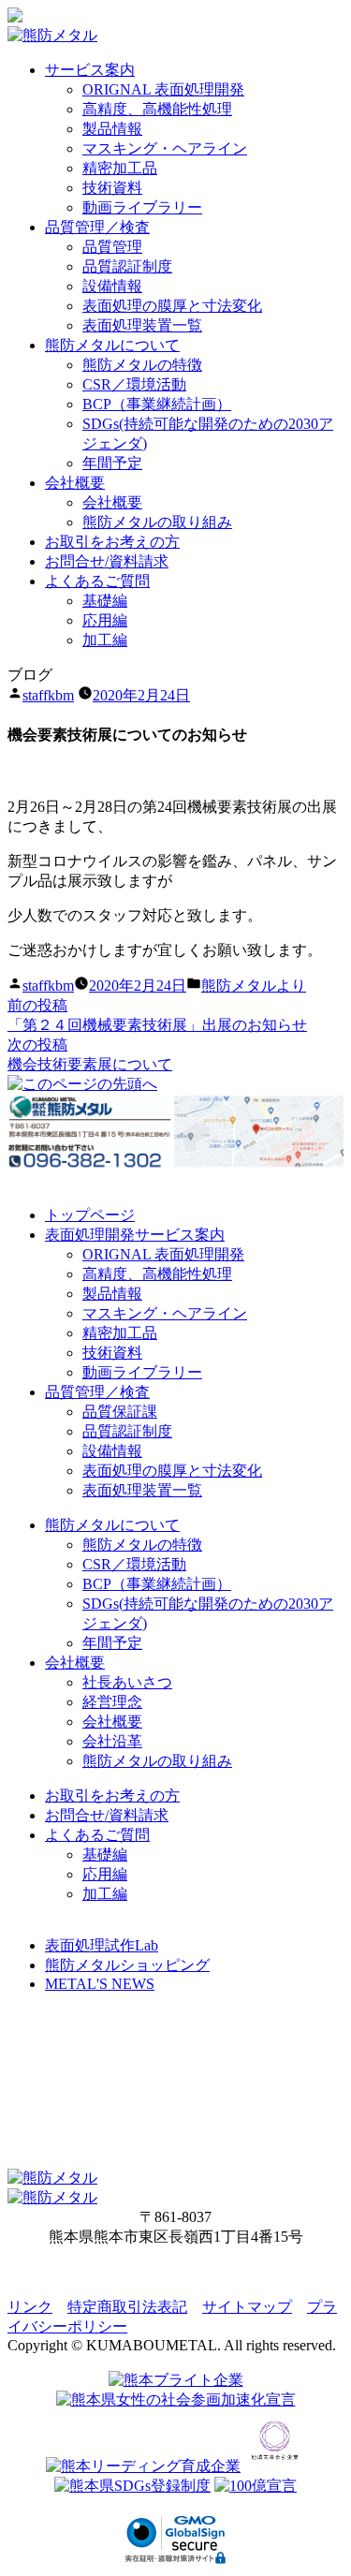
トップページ (90, 1215)
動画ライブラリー (142, 207)
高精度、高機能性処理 (157, 109)
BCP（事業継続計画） (157, 404)
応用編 (105, 620)
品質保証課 (120, 1412)
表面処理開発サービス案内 (135, 1235)
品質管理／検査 (97, 227)
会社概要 (75, 483)
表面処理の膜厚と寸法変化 (172, 306)
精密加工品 (120, 168)
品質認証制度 (127, 266)
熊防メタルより (254, 986)
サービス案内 (90, 70)
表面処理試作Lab (102, 1945)
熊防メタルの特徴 (142, 365)
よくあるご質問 (97, 581)
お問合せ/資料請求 (107, 561)
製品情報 (112, 129)
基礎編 (105, 601)
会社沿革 (112, 1741)
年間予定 (112, 463)
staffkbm (48, 695)
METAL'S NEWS (100, 1984)
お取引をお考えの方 (112, 542)
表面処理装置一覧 (142, 325)
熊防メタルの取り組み (157, 522)
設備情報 (112, 286)
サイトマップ (247, 2307)
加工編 (105, 640)
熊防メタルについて (112, 345)
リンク (30, 2307)
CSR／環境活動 (134, 384)
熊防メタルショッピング (127, 1965)
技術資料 (112, 188)
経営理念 (112, 1702)
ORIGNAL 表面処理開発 (163, 89)
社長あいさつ (127, 1682)
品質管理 (112, 247)
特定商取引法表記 (127, 2307)
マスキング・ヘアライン (165, 148)
